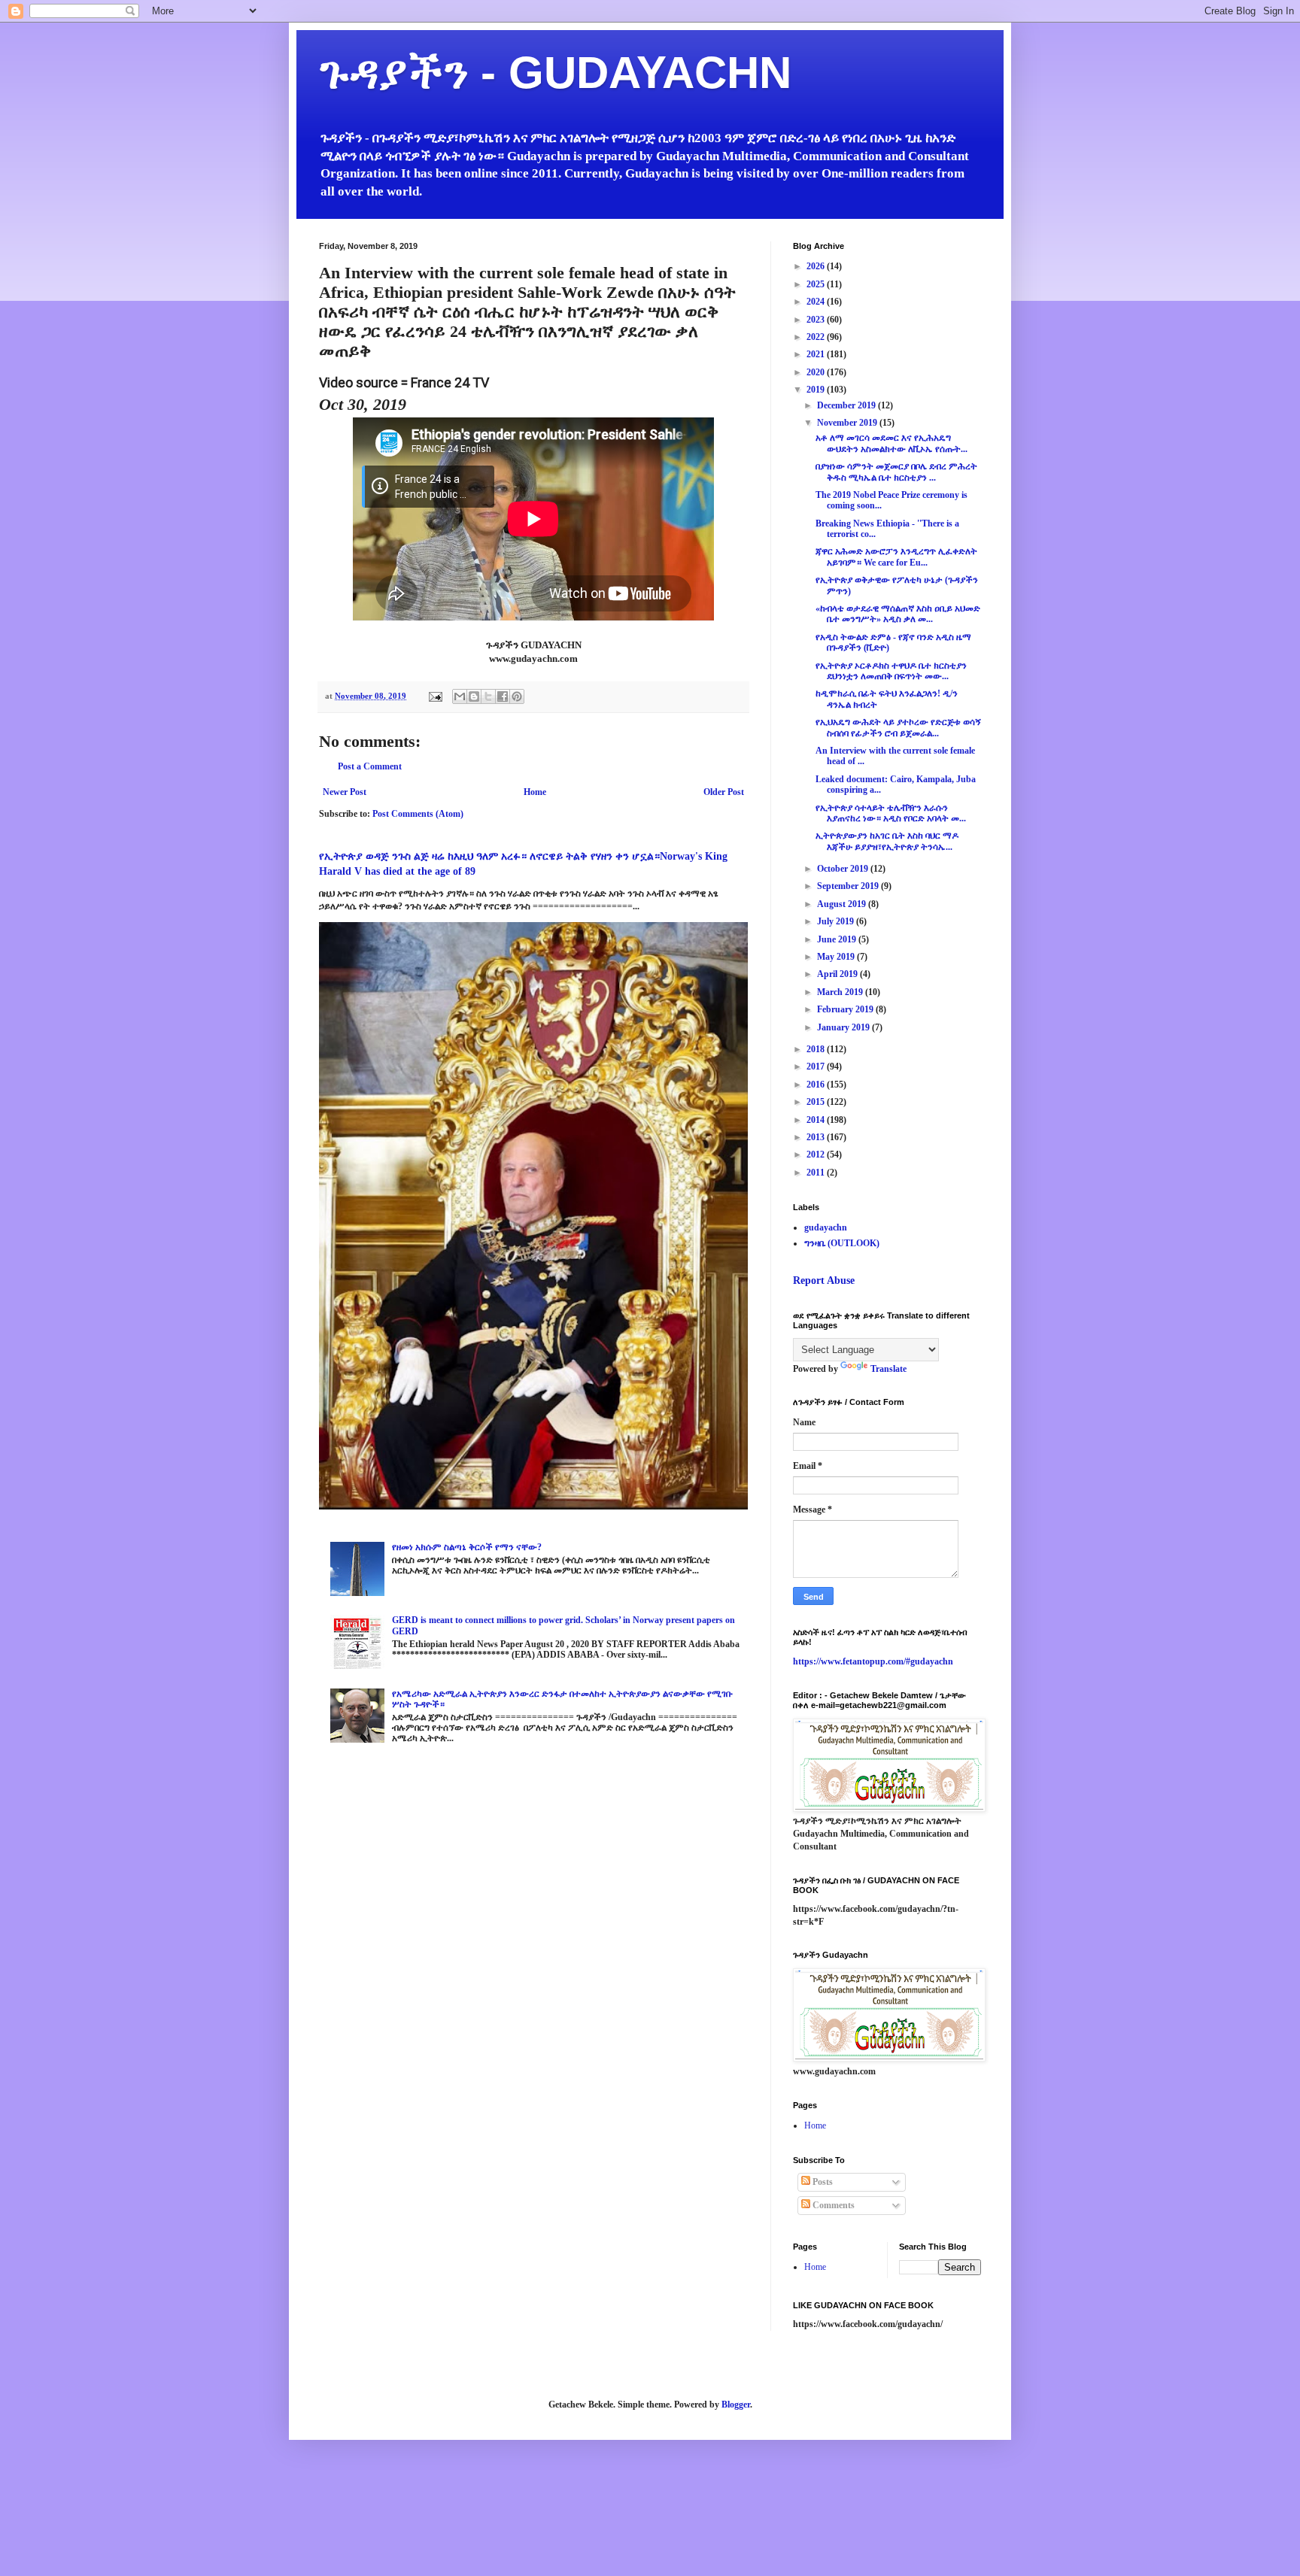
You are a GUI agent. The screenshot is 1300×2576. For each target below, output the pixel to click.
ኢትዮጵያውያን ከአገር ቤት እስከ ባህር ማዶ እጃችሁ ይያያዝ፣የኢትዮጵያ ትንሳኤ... (887, 841)
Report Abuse (824, 1280)
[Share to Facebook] (503, 696)
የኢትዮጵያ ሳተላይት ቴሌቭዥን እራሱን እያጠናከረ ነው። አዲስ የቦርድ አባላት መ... (891, 813)
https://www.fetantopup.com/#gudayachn (873, 1661)
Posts (822, 2182)
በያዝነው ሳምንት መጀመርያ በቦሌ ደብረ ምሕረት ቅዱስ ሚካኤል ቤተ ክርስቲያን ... (896, 472)
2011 (817, 1173)
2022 (817, 337)
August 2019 (843, 904)
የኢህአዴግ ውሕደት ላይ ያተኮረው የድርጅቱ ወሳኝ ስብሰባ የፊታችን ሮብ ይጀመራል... (898, 727)
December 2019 (847, 405)
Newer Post (345, 792)
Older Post (724, 792)
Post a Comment (370, 766)
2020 (817, 372)
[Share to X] (488, 696)
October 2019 (844, 869)
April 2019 (838, 974)
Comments (832, 2205)
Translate (888, 1369)
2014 (817, 1120)
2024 (817, 302)
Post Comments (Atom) (418, 814)
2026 (817, 266)
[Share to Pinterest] (517, 696)
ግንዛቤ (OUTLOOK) (842, 1243)
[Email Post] (435, 696)
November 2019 (848, 423)
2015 (817, 1102)
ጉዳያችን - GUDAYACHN (555, 73)
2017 (817, 1067)
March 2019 (841, 992)
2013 (817, 1137)
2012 (817, 1154)
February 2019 (846, 1009)
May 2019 (837, 957)
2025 (817, 284)
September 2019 (849, 886)
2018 (817, 1049)
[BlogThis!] (474, 696)
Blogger (736, 2405)
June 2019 (838, 939)
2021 (817, 354)
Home (535, 792)
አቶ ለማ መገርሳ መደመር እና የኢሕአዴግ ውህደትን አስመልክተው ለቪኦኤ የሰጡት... (891, 443)
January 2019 (844, 1027)
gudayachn (826, 1227)
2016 (817, 1085)
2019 (817, 390)
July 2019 (837, 921)
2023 (817, 320)
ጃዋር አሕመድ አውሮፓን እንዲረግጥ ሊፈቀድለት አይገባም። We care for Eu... (896, 557)
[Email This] (460, 696)
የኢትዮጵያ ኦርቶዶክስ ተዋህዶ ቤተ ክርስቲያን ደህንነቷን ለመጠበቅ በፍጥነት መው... (891, 671)
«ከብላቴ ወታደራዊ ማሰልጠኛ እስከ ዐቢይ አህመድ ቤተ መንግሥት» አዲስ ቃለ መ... (898, 614)
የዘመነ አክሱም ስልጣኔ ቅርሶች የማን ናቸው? (467, 1547)
